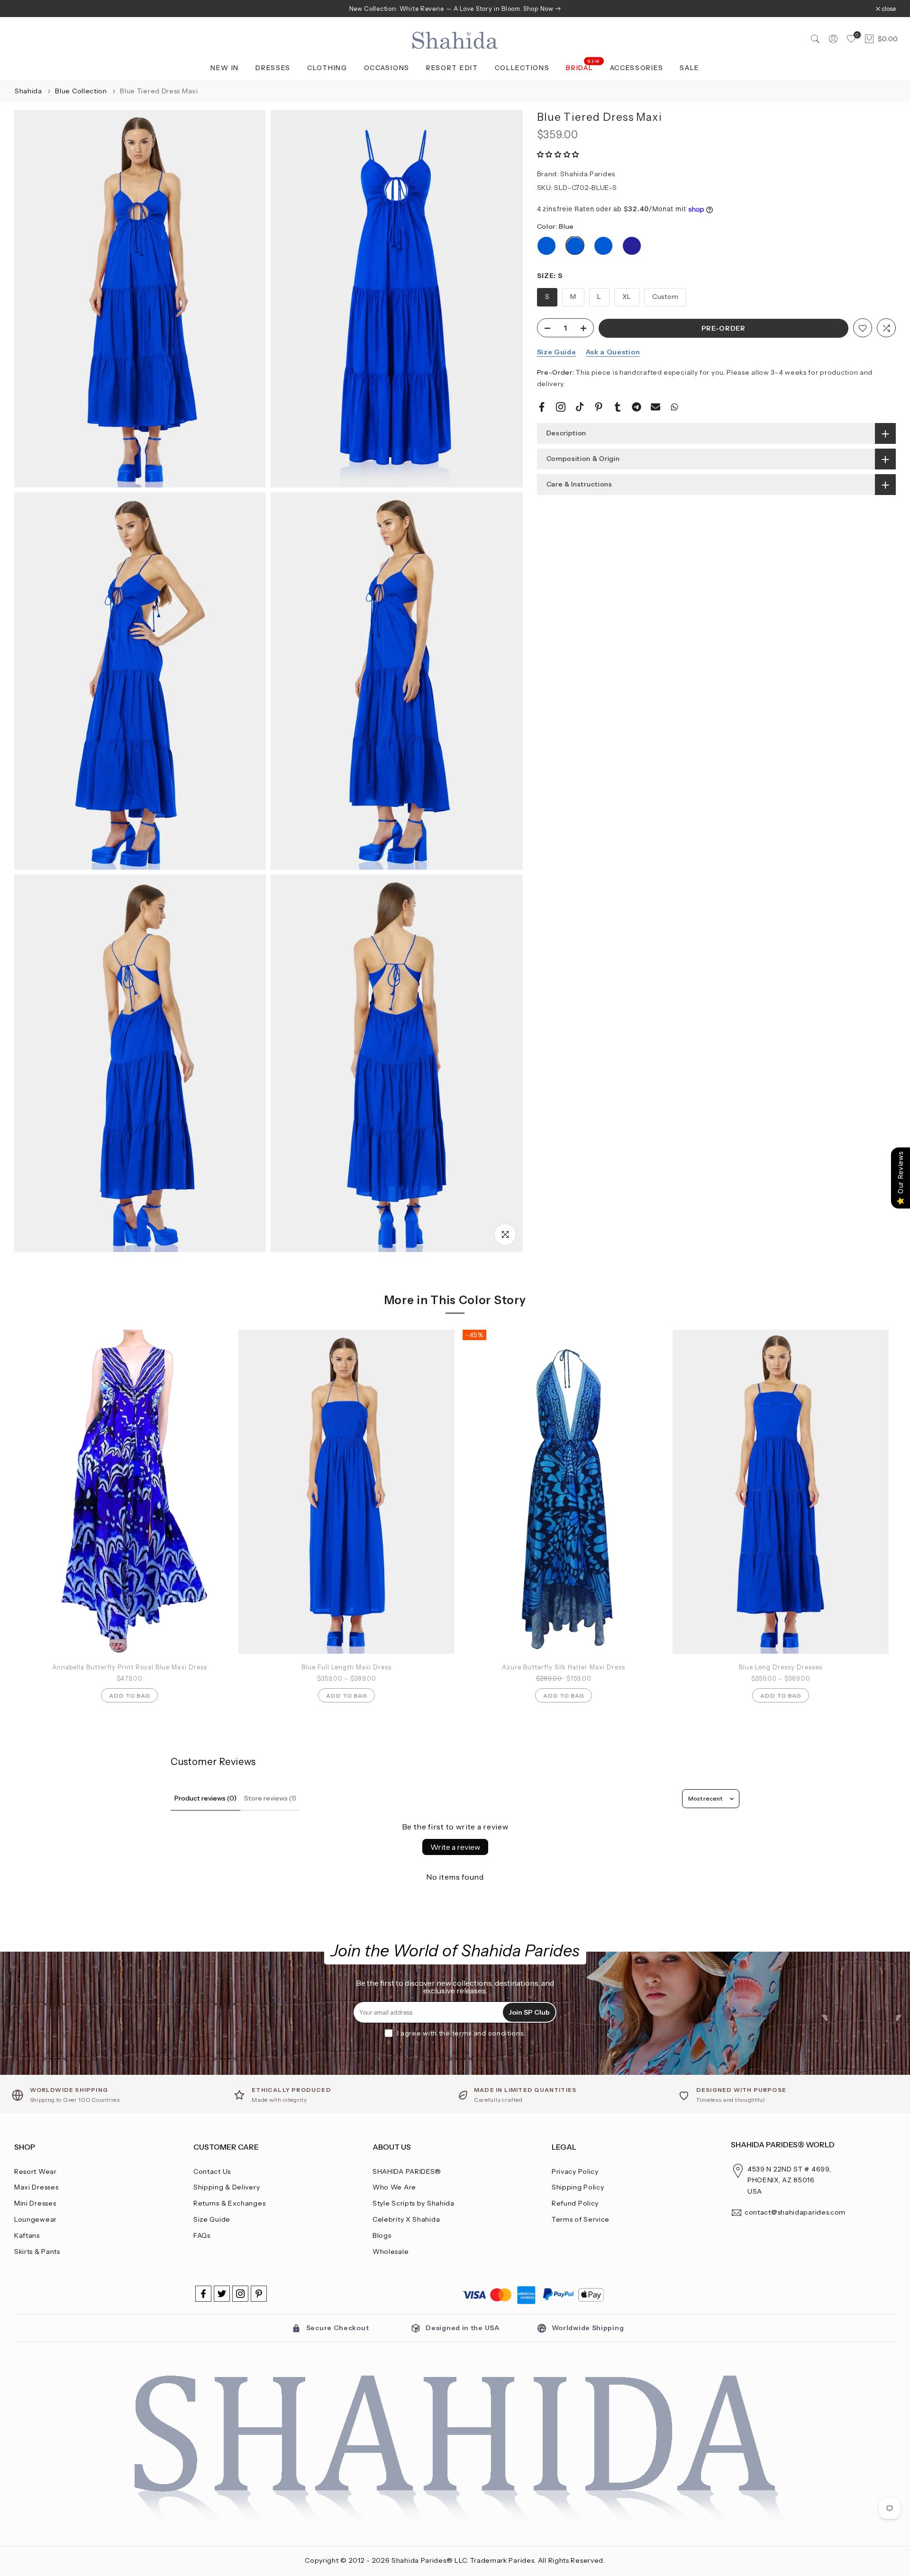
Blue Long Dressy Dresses (781, 1667)
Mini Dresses (35, 2203)
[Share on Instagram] (561, 407)
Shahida (28, 91)
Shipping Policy (578, 2187)
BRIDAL (583, 67)
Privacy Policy (575, 2171)
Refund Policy (575, 2203)
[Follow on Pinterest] (259, 2294)
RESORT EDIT (452, 68)
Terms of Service (581, 2219)
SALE (690, 68)
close (26, 9)
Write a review (455, 1847)
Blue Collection (82, 91)
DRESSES (273, 68)
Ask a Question (613, 352)
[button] (558, 154)
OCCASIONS (387, 68)
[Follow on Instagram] (240, 2294)
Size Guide (557, 352)
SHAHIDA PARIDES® (407, 2171)
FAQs (202, 2235)
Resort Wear (36, 2171)
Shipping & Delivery (227, 2187)
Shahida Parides (588, 174)
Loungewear (36, 2219)
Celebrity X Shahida (406, 2219)
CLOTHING (327, 68)
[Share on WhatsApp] (674, 407)
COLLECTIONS (522, 68)
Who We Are (394, 2187)
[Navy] (632, 246)
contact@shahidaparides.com (795, 2212)
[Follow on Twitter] (222, 2294)
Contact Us (212, 2171)
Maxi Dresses (36, 2187)
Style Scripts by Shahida (414, 2203)
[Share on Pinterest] (599, 407)
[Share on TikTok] (580, 407)
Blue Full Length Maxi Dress (346, 1667)
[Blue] (546, 246)
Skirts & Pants (37, 2252)
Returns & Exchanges (229, 2203)
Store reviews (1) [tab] (270, 1798)
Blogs (382, 2235)
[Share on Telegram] (637, 407)
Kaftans (27, 2235)
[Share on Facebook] (542, 407)
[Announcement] (455, 9)
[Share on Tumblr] (618, 407)
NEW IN (225, 68)
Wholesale (391, 2252)
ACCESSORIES (637, 68)
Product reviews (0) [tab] (205, 1798)
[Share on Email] (655, 407)
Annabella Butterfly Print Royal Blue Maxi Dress (130, 1667)
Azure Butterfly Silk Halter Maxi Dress (564, 1667)
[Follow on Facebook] (203, 2294)
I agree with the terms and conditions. (461, 2033)
